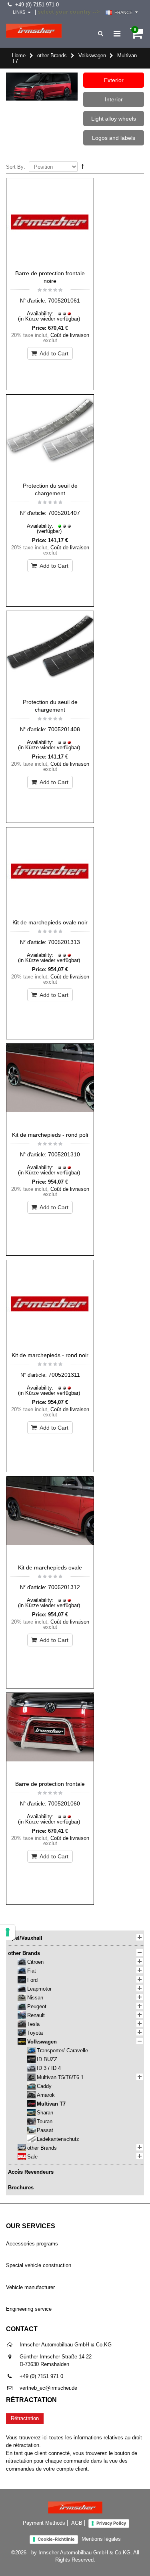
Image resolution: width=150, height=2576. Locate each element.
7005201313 (64, 942)
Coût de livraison (70, 335)
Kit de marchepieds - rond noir (50, 1355)
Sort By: (16, 167)
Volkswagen (92, 55)
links (19, 12)
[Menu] (117, 34)
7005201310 (64, 1154)
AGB (77, 2523)
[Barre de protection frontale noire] (50, 222)
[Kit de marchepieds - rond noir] (50, 1304)
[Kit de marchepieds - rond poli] (50, 1085)
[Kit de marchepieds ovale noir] (50, 871)
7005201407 (64, 513)
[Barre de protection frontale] (50, 1735)
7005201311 (64, 1375)
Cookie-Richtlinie (56, 2539)
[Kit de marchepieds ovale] (50, 1518)
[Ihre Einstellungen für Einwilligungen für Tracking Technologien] (8, 1932)
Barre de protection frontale (50, 1784)
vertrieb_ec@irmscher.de (48, 2388)
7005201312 (64, 1587)
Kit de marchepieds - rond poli (50, 1135)
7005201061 (64, 301)
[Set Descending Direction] (83, 166)
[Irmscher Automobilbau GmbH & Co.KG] (34, 31)
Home (19, 55)
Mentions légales (101, 2539)
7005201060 (64, 1803)
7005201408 (64, 729)
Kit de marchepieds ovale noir (50, 922)
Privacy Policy (111, 2523)
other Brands (52, 55)
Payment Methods (44, 2523)
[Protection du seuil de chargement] (50, 436)
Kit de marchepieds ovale (50, 1567)
